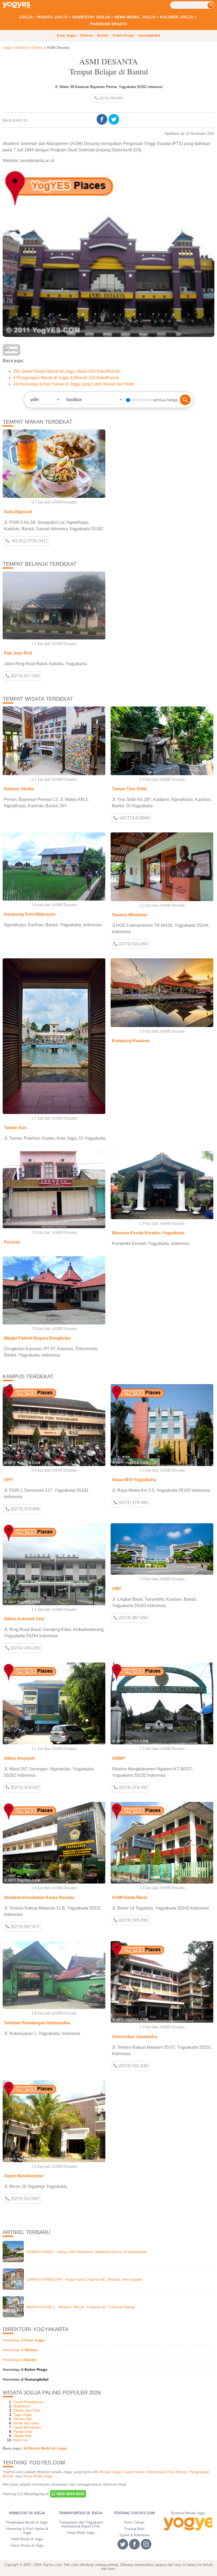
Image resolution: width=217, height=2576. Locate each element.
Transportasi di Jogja (81, 2513)
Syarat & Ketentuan (134, 2535)
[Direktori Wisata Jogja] (188, 2524)
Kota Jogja (66, 36)
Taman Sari (23, 2419)
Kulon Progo (123, 36)
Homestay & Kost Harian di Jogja (27, 2531)
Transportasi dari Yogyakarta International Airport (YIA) (81, 2524)
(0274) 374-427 (25, 1787)
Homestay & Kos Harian (167, 2472)
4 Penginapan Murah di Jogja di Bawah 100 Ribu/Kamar (66, 378)
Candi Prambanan (28, 2402)
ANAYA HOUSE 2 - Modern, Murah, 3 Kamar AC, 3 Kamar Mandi (80, 2307)
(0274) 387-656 (133, 1618)
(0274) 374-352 (133, 1787)
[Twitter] (114, 119)
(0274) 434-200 (25, 1648)
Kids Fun (21, 2440)
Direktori (22, 48)
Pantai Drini (23, 2432)
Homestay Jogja (91, 17)
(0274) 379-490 (133, 1502)
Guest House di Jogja (27, 2545)
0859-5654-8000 (70, 2494)
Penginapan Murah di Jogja (27, 2522)
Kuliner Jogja (177, 17)
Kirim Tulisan (134, 2522)
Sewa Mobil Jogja (135, 17)
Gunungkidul (149, 36)
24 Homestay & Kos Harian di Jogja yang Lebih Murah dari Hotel (74, 384)
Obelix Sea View (27, 2410)
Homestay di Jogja (27, 2513)
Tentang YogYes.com (134, 2513)
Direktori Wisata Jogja (188, 2513)
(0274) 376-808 (25, 1509)
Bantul (103, 36)
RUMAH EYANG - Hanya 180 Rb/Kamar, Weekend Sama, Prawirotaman (87, 2252)
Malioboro (22, 2406)
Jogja (26, 17)
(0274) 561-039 (133, 2066)
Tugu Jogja (22, 2415)
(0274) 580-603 (110, 98)
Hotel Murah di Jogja (27, 2539)
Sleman (86, 36)
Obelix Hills (22, 2436)
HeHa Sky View (26, 2423)
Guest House (134, 2472)
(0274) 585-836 (133, 1920)
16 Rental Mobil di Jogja (45, 2448)
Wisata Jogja (53, 17)
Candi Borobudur (28, 2427)
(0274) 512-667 (25, 2199)
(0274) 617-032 (25, 676)
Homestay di (23, 2340)
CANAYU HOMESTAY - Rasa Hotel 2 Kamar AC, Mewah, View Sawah (84, 2279)
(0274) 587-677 (25, 1927)
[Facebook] (103, 119)
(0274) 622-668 (133, 944)
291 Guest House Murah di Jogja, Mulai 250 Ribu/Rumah (67, 371)
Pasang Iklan (134, 2529)
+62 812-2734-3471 (29, 541)
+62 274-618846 (134, 818)
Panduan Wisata (109, 24)
